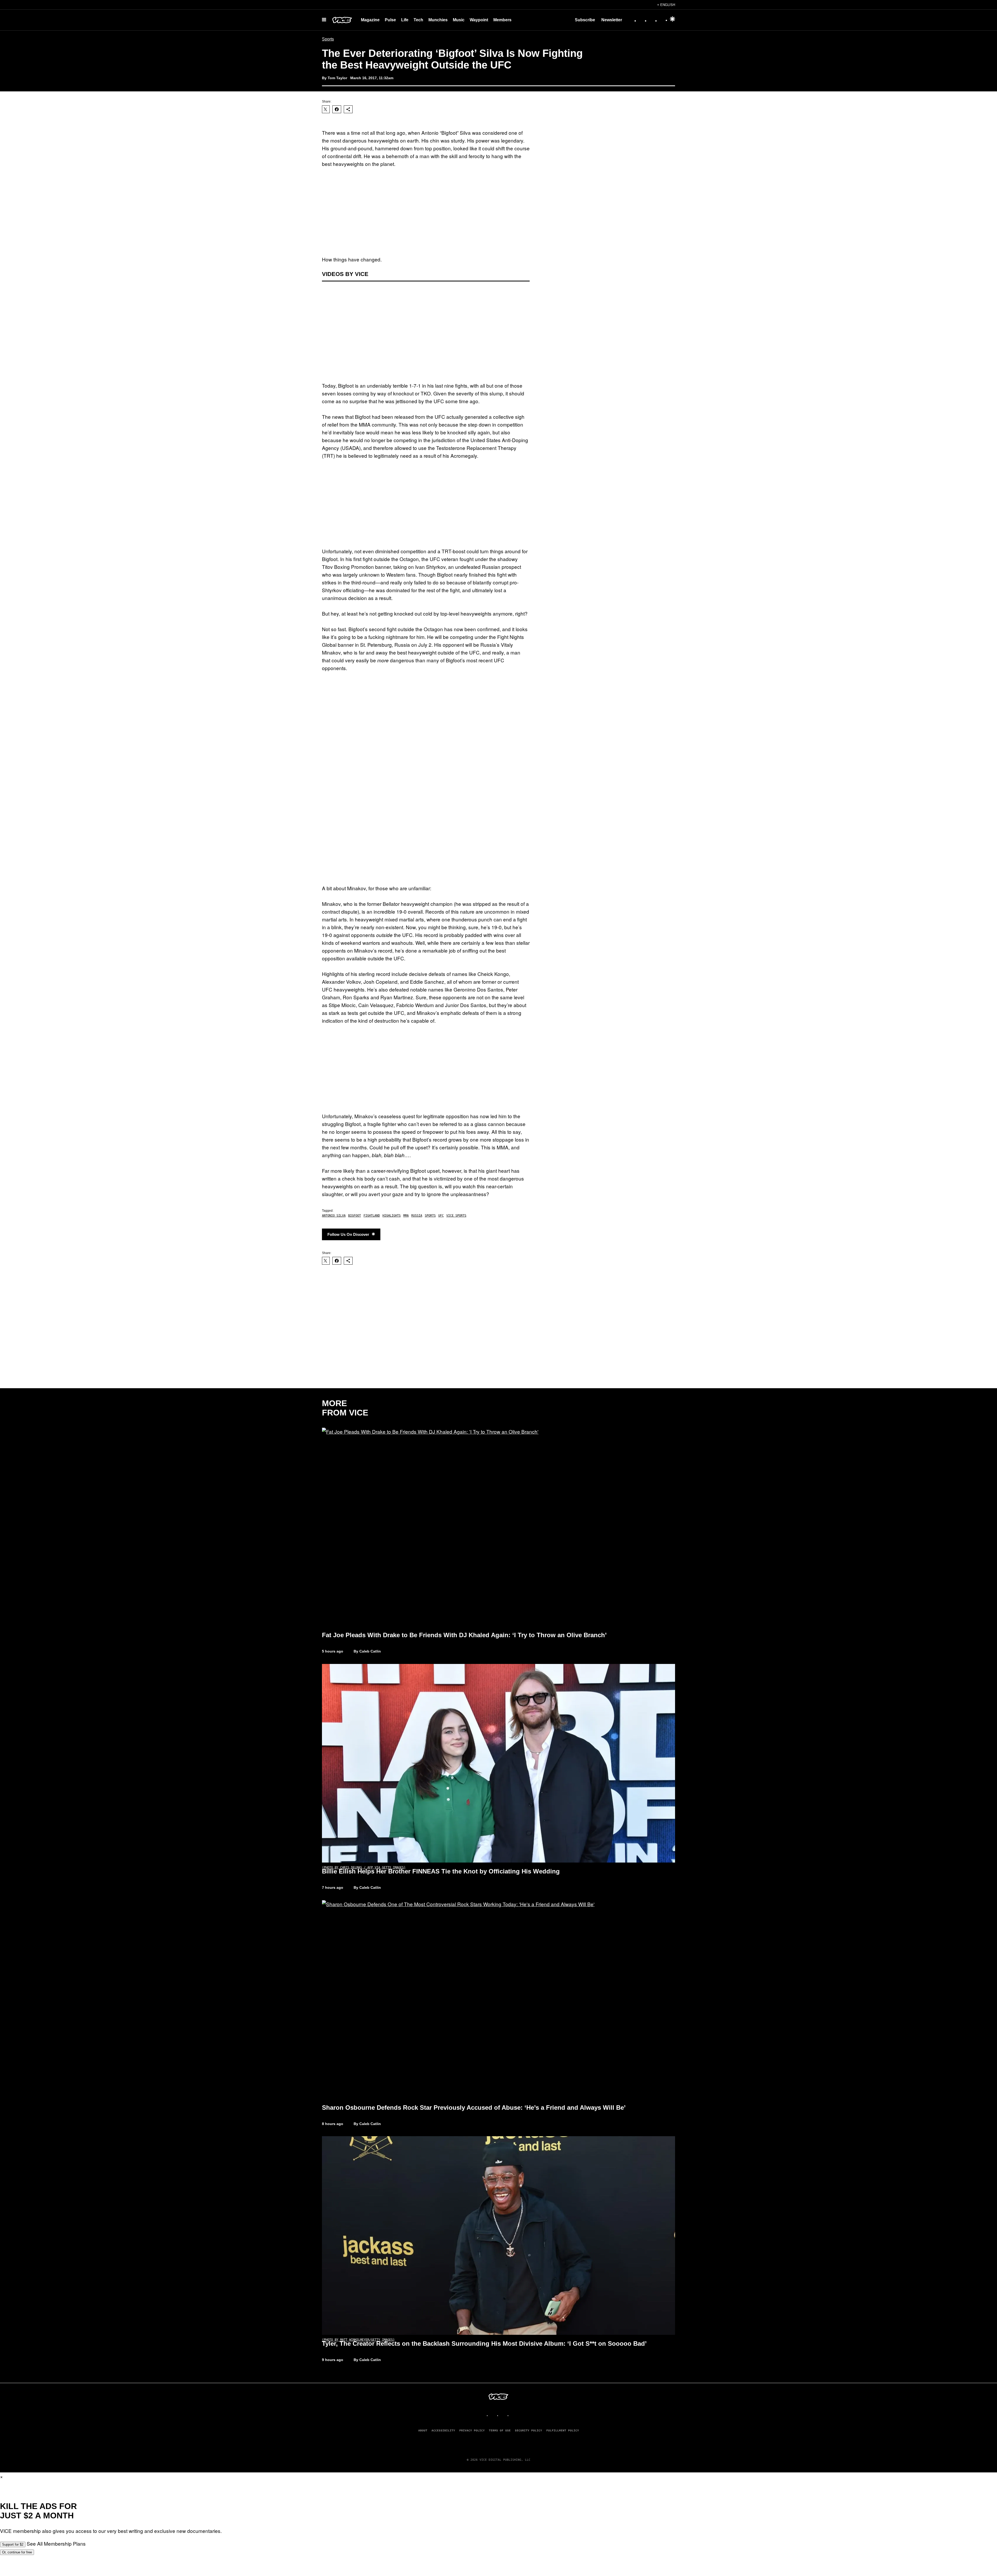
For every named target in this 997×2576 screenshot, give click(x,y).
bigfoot (355, 1216)
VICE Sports (456, 1216)
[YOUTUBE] (514, 2415)
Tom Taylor (337, 78)
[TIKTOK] (504, 2415)
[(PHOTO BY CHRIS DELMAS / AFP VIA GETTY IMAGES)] (498, 1763)
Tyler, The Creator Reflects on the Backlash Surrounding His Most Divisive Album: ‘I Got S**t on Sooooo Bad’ (484, 2344)
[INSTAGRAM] (493, 2415)
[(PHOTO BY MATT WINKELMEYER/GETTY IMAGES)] (498, 2236)
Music (459, 20)
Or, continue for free (17, 2552)
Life (405, 20)
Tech (418, 20)
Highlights (392, 1216)
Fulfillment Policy (563, 2430)
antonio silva (334, 1216)
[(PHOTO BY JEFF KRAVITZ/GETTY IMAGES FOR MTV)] (498, 1527)
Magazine (370, 20)
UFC (441, 1216)
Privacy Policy (472, 2430)
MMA (406, 1216)
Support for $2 (13, 2544)
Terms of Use (500, 2430)
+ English (666, 5)
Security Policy (528, 2430)
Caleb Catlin (370, 1887)
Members (502, 20)
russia (417, 1216)
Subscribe (585, 20)
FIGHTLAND (372, 1216)
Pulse (390, 20)
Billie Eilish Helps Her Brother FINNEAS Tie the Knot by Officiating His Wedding (441, 1871)
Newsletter (612, 20)
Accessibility (443, 2430)
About (423, 2430)
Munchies (438, 20)
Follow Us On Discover (348, 1234)
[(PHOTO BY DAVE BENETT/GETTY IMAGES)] (498, 2000)
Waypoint (479, 20)
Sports (328, 39)
